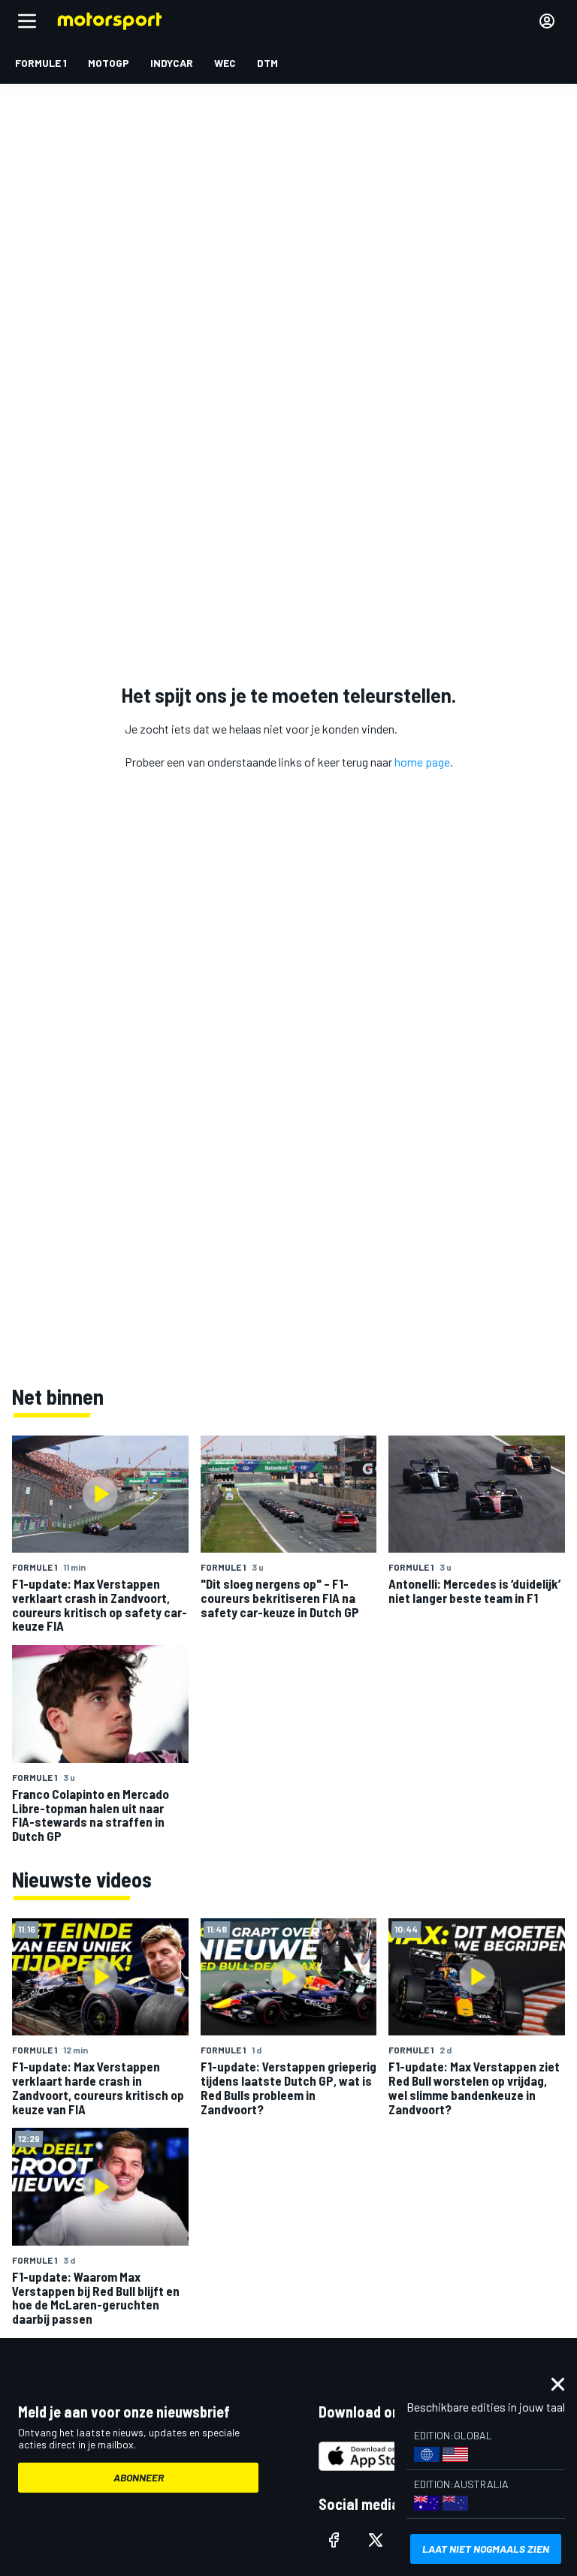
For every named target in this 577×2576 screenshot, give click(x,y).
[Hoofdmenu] (27, 21)
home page (422, 762)
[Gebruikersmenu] (547, 21)
